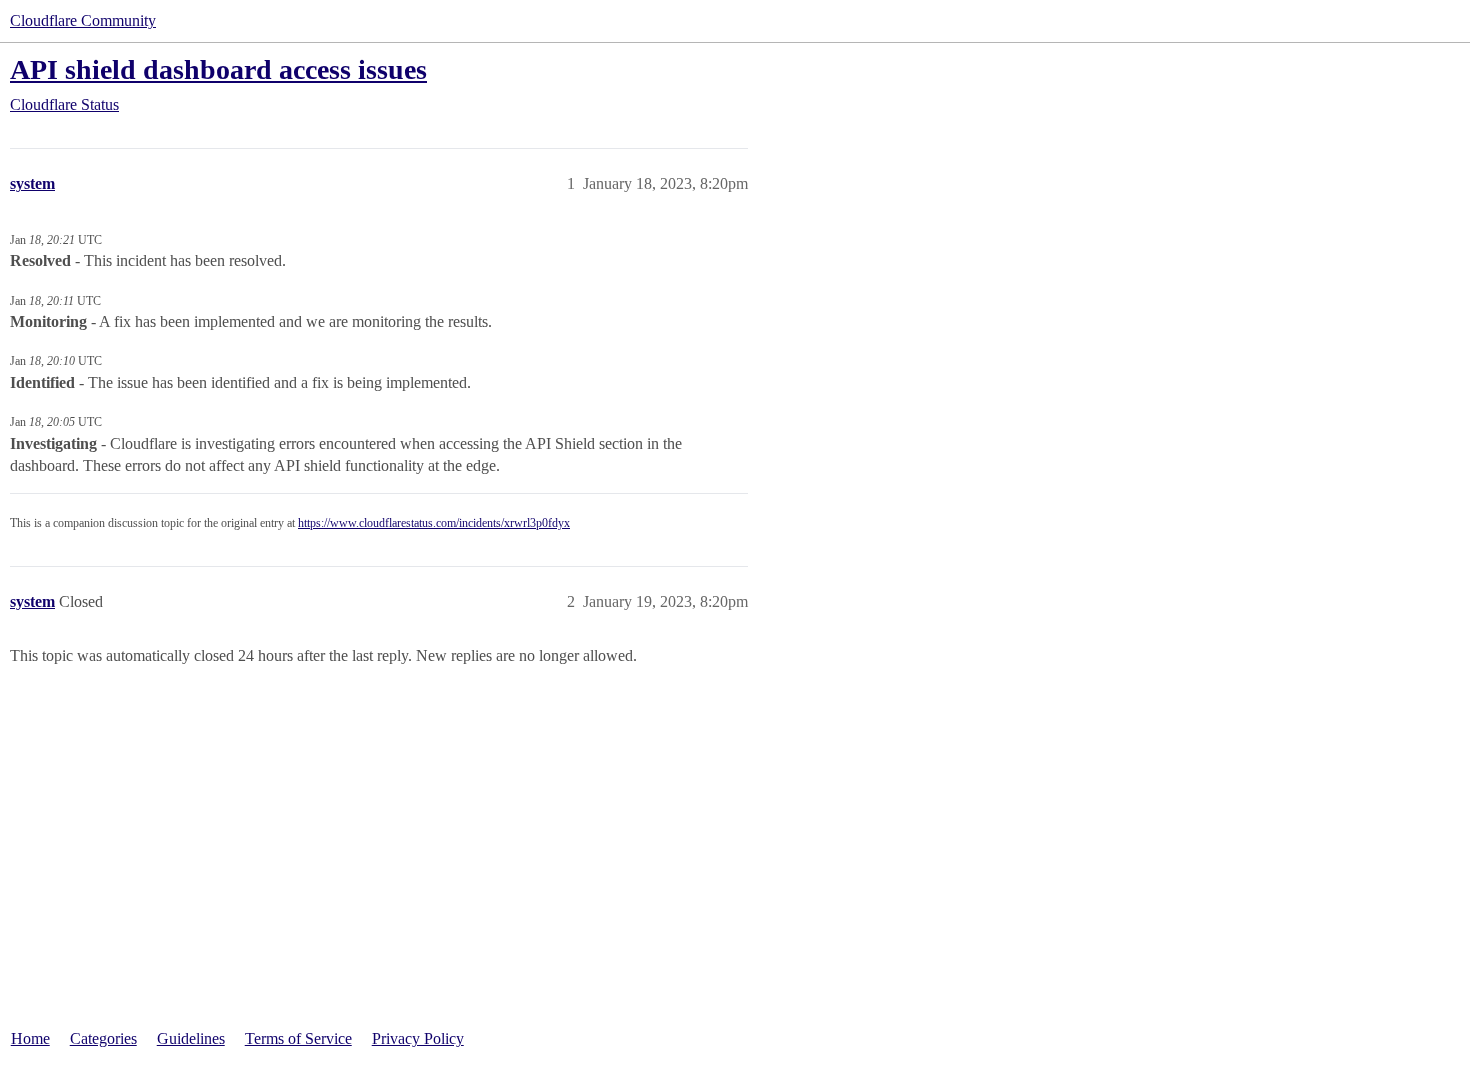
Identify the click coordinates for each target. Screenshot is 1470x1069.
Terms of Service (298, 1038)
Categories (103, 1038)
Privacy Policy (418, 1038)
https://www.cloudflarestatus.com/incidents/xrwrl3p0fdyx (434, 523)
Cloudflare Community (83, 20)
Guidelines (191, 1038)
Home (30, 1038)
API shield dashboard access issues (218, 69)
